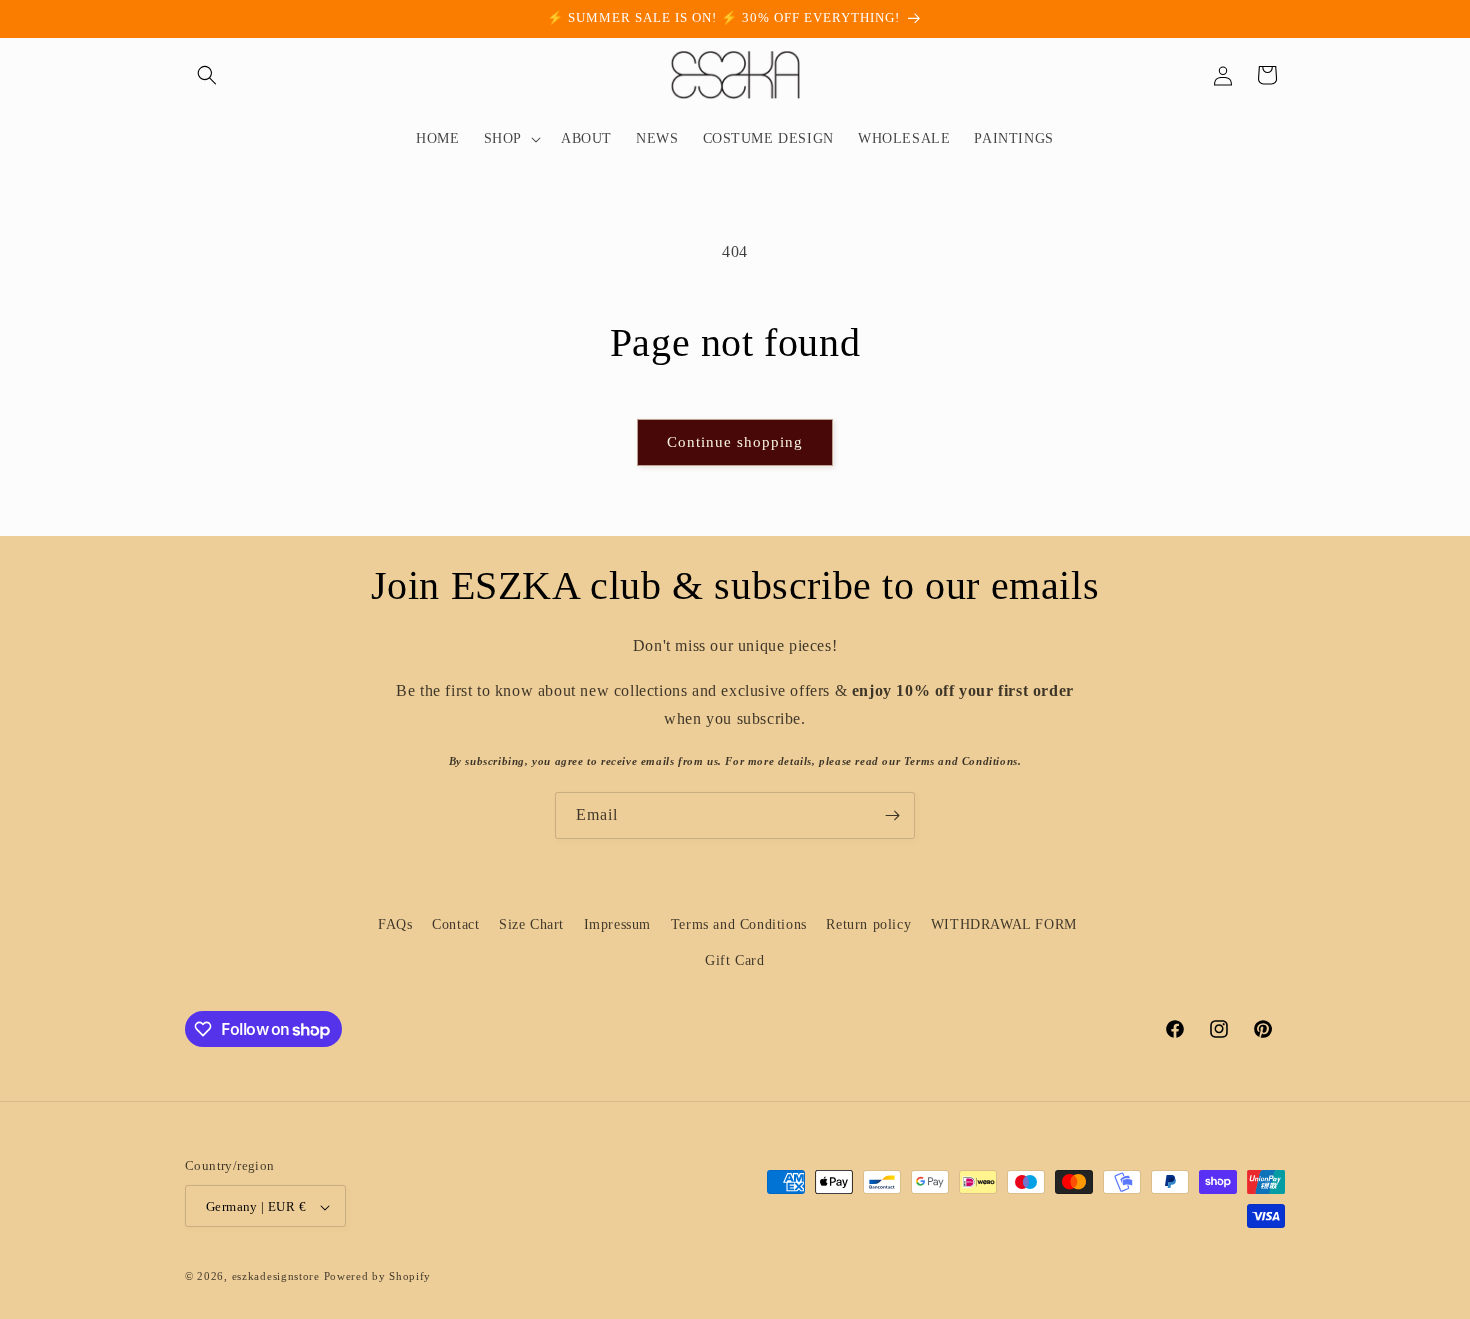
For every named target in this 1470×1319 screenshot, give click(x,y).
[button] (207, 75)
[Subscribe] (892, 815)
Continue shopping (735, 442)
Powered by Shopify (378, 1277)
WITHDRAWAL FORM (1004, 924)
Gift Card (734, 959)
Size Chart (531, 924)
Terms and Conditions (739, 924)
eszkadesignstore (276, 1277)
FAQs (395, 924)
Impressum (617, 924)
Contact (455, 924)
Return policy (868, 924)
